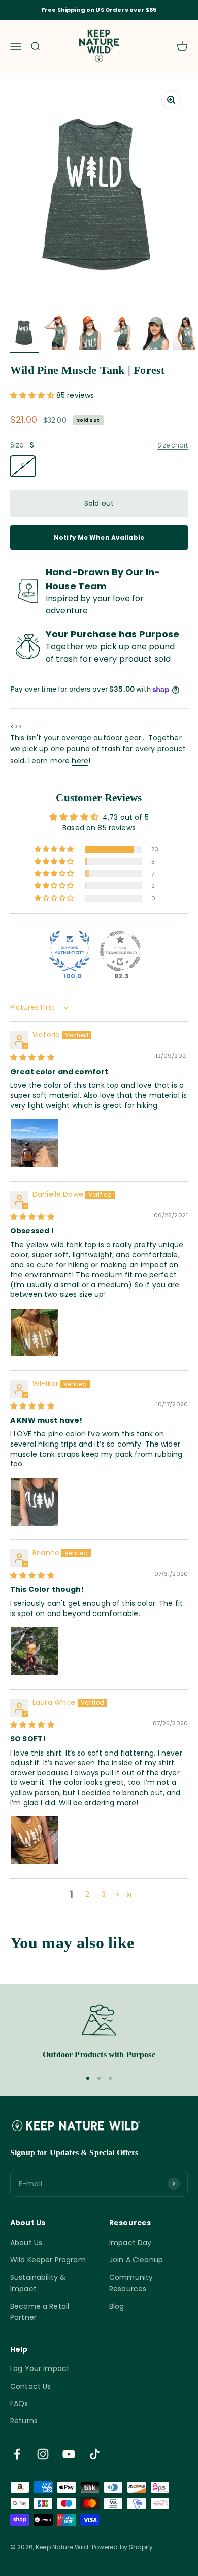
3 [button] (104, 1894)
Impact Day (130, 2243)
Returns (24, 2421)
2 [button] (87, 1894)
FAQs (19, 2403)
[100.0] (70, 951)
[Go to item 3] (89, 334)
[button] (33, 395)
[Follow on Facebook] (17, 2454)
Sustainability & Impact (38, 2283)
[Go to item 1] (24, 334)
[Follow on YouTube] (69, 2454)
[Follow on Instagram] (43, 2454)
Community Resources (131, 2283)
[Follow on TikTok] (95, 2454)
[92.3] (120, 951)
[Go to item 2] (57, 334)
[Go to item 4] (122, 334)
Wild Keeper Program (48, 2260)
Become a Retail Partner (40, 2312)
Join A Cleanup (136, 2260)
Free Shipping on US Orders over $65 (99, 10)
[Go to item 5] (154, 334)
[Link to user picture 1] (35, 1143)
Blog (117, 2306)
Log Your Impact (40, 2368)
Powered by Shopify (123, 2547)
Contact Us (30, 2386)
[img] (32, 1057)
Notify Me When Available (99, 538)
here (80, 761)
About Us (26, 2243)
